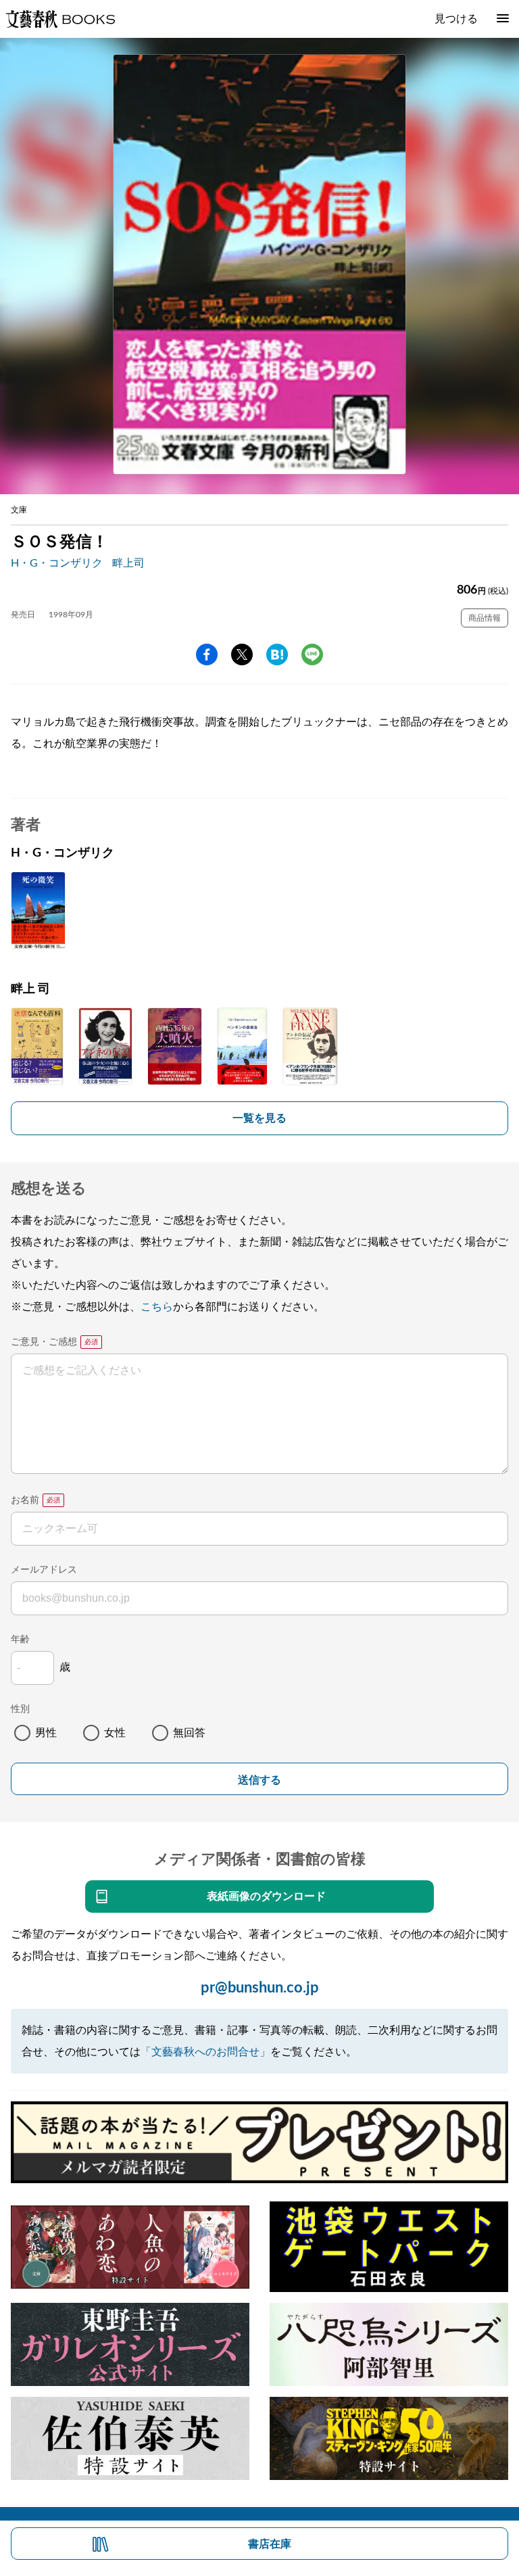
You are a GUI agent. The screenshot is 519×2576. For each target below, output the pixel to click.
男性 (46, 1733)
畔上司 (128, 563)
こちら (157, 1307)
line (312, 654)
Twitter (242, 654)
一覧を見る (259, 1118)
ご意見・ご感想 (44, 1342)
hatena (277, 654)
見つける (456, 19)
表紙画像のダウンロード (266, 1897)
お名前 (25, 1500)
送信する (259, 1780)
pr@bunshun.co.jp (260, 1988)
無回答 (189, 1733)
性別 (20, 1709)
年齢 (20, 1640)
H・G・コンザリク (57, 563)
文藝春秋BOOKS (60, 19)
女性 (115, 1733)
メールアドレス (44, 1570)
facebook (207, 654)
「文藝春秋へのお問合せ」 (205, 2052)
